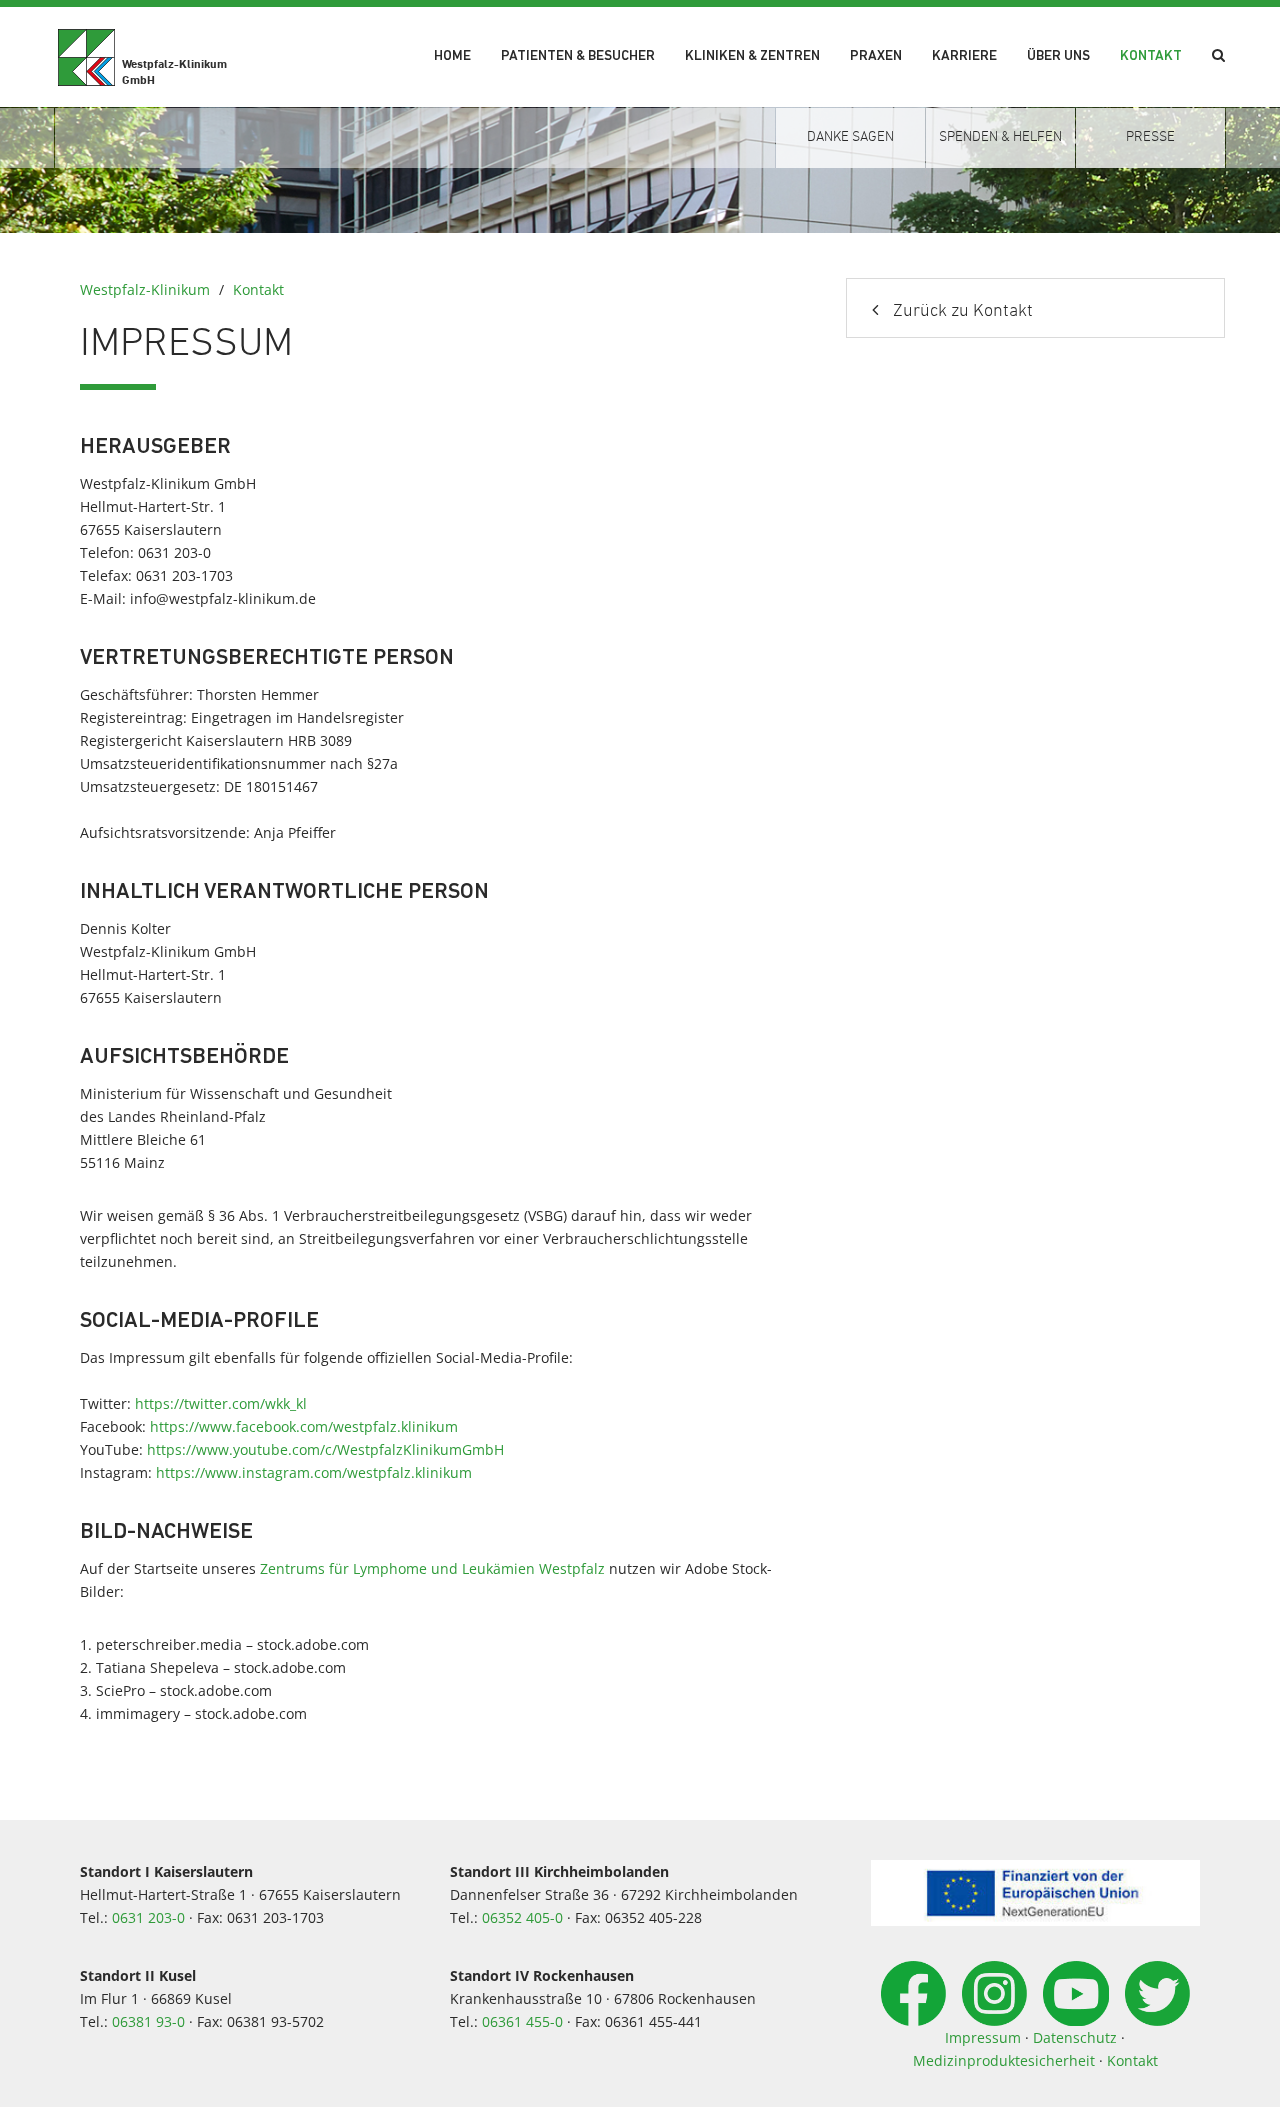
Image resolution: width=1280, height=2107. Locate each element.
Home (452, 56)
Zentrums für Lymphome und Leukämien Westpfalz (432, 1568)
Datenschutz (1075, 2037)
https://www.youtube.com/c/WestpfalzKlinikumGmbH (325, 1449)
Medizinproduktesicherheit (1004, 2060)
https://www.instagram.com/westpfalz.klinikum (314, 1472)
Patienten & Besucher (578, 56)
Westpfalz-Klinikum (145, 289)
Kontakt (1151, 56)
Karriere (964, 56)
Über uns (1058, 56)
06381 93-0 (148, 2021)
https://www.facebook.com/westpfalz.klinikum (304, 1426)
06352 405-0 (522, 1917)
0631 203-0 (148, 1917)
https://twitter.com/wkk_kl (221, 1403)
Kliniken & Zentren (752, 56)
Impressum (983, 2037)
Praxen (876, 56)
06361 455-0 (522, 2021)
